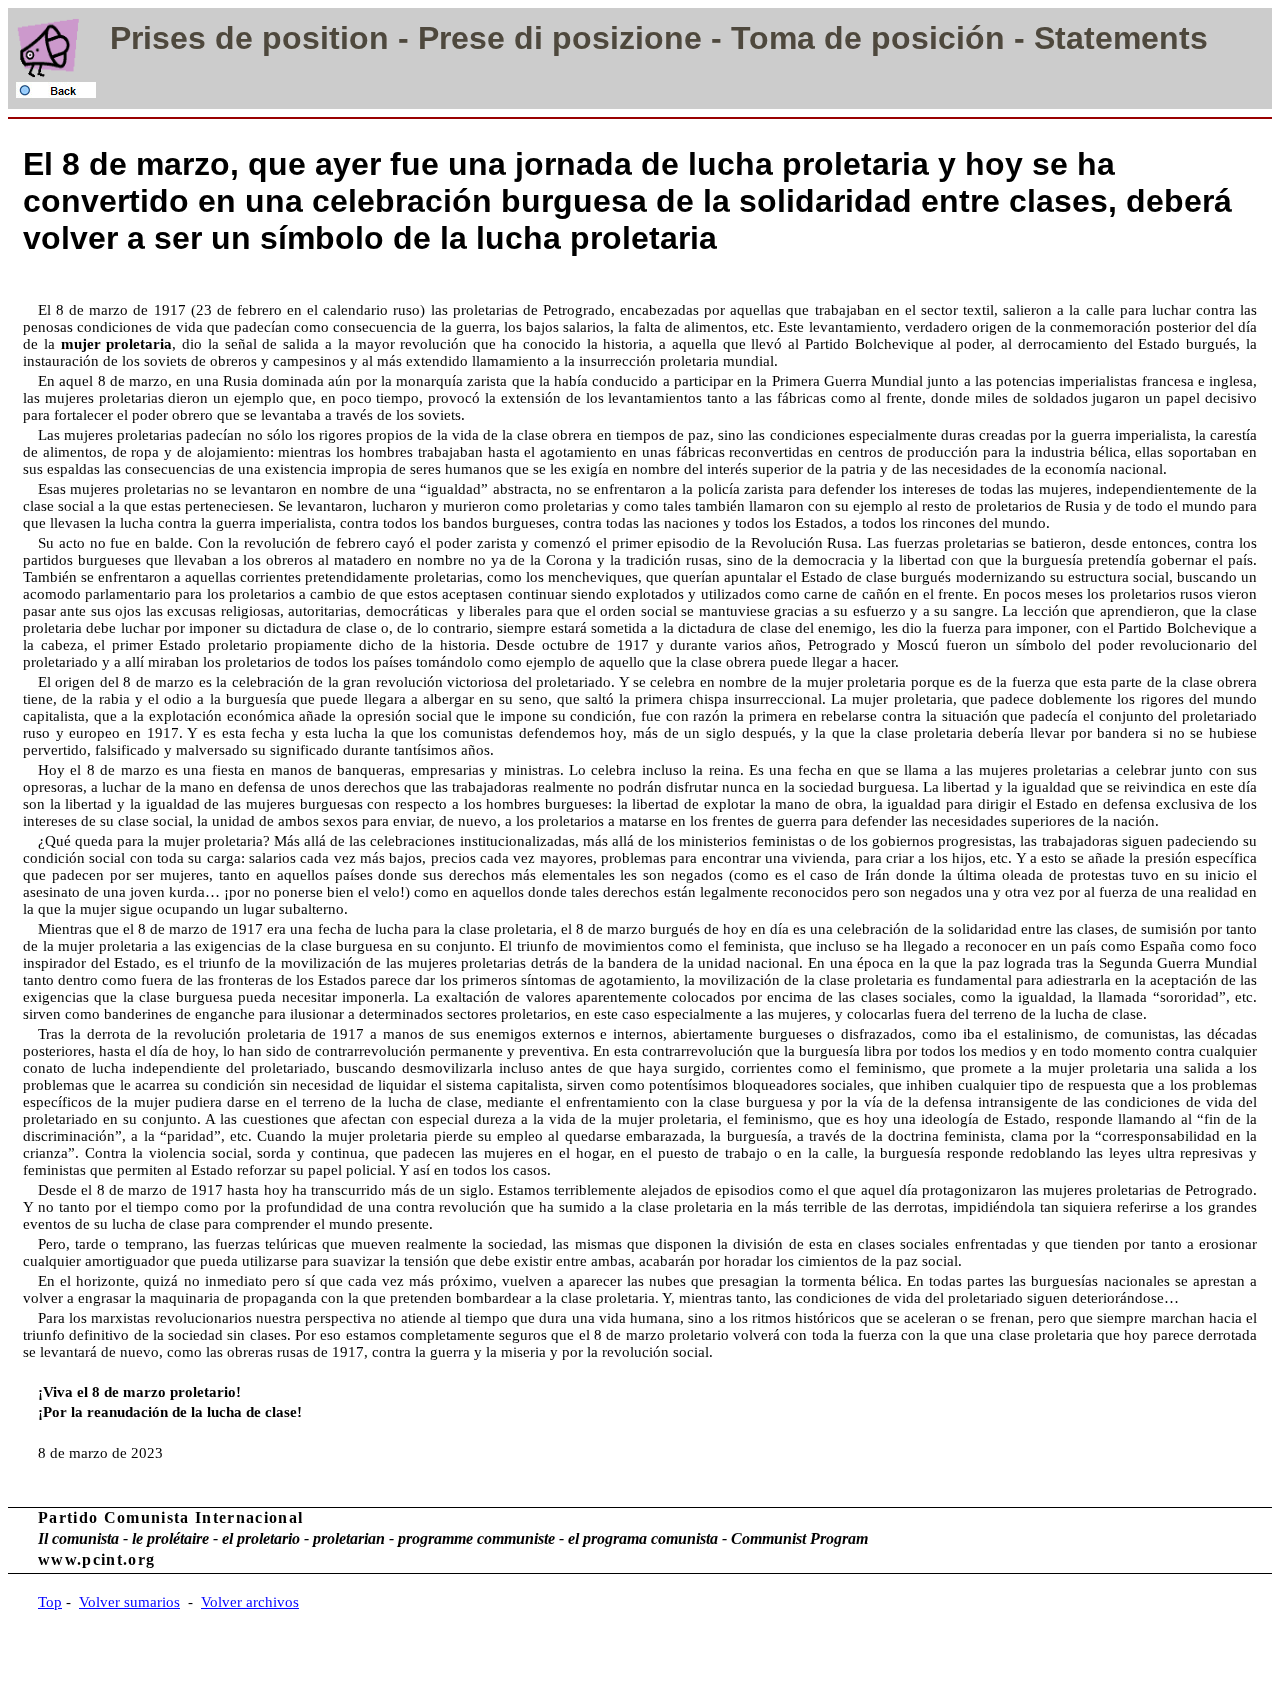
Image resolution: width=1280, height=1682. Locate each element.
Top (50, 1602)
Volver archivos (250, 1602)
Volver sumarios (129, 1602)
